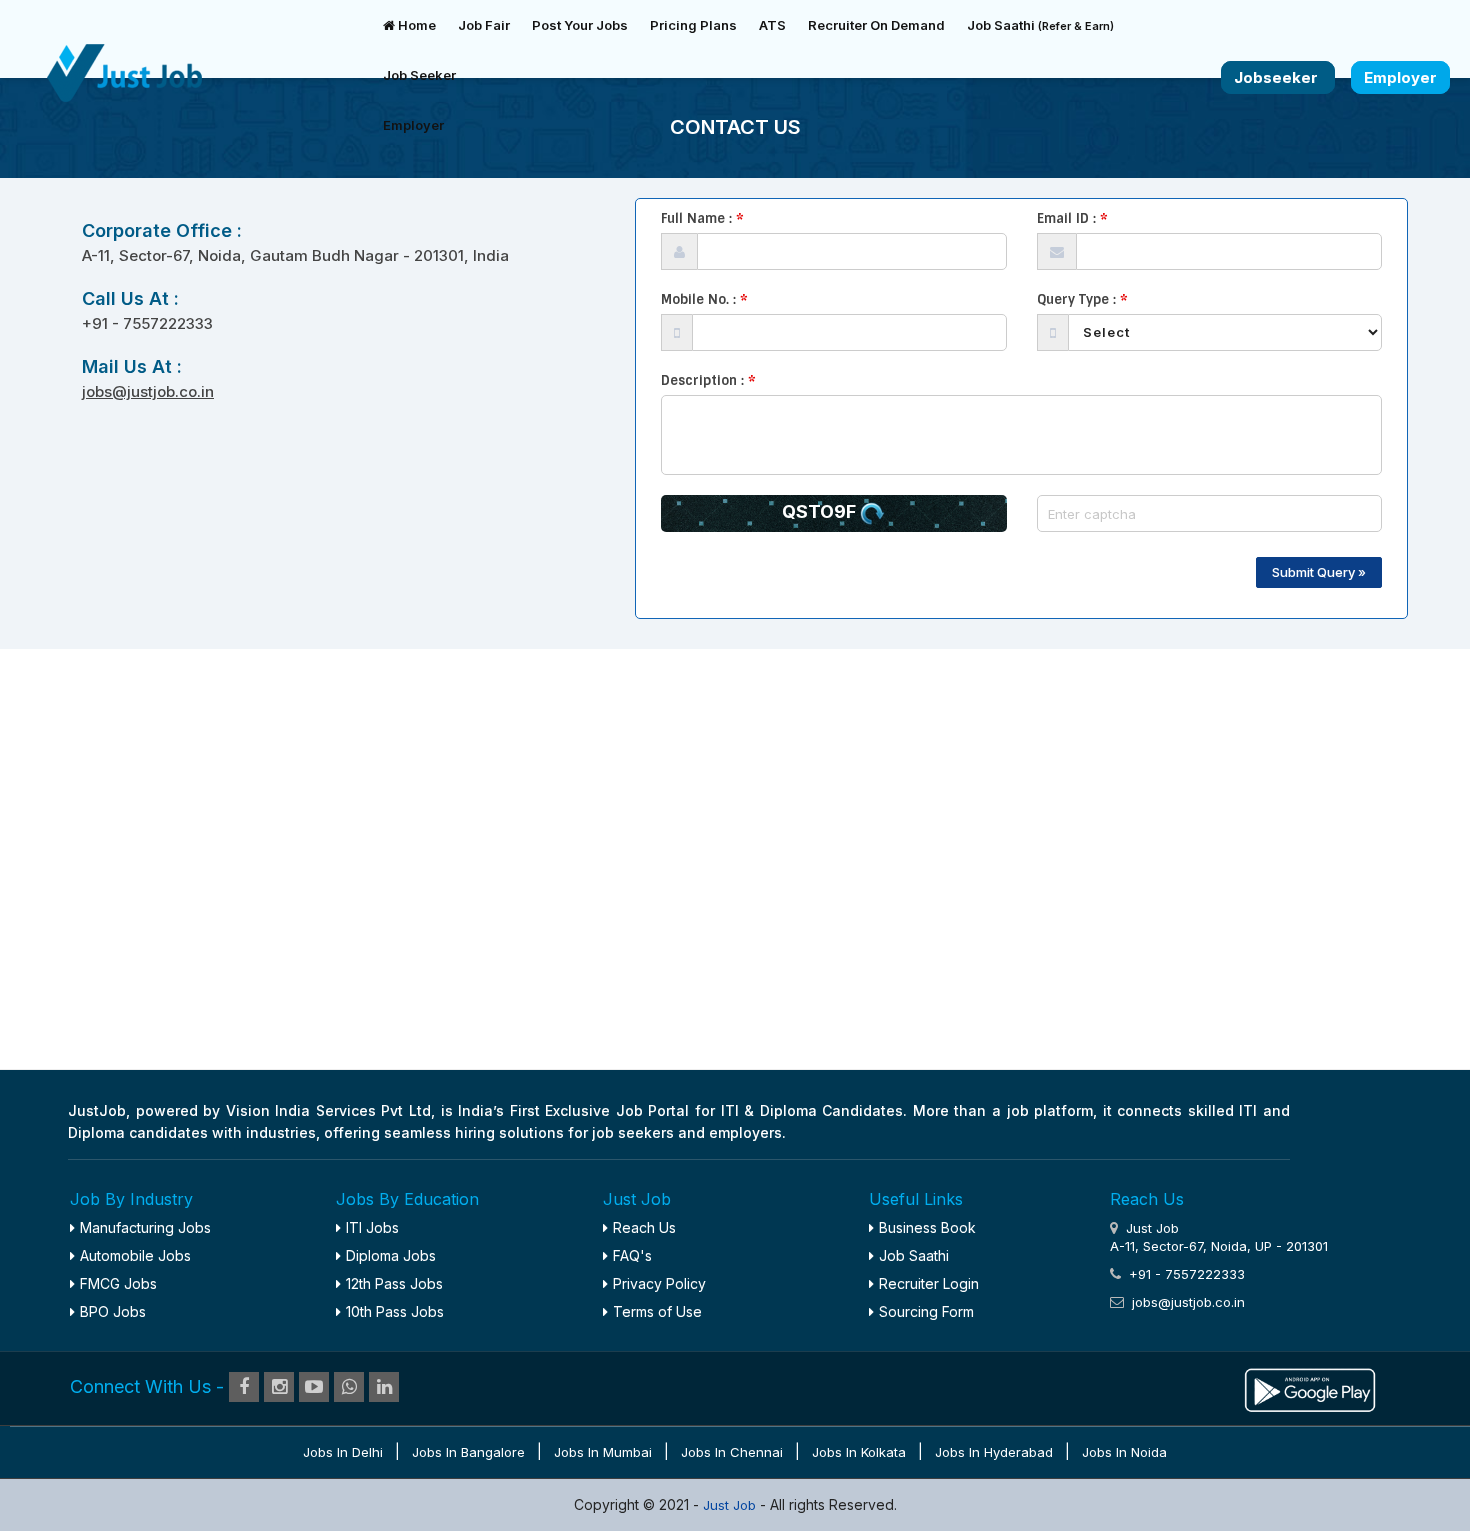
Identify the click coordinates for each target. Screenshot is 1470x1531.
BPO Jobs (113, 1311)
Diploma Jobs (391, 1255)
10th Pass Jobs (395, 1311)
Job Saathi (1040, 25)
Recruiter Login (929, 1283)
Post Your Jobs (580, 25)
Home (415, 25)
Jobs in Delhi (343, 1452)
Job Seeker (419, 75)
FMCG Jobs (118, 1283)
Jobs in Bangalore (468, 1452)
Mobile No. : (704, 299)
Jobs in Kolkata (859, 1452)
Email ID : (1072, 218)
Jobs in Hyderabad (994, 1452)
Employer (413, 125)
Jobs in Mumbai (603, 1452)
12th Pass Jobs (394, 1283)
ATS (772, 25)
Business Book (927, 1227)
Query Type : (1082, 299)
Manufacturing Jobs (145, 1227)
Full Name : (702, 218)
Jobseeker (1278, 77)
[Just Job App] (1310, 1388)
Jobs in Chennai (732, 1452)
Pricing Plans (693, 25)
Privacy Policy (659, 1283)
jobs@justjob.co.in (148, 391)
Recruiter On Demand (876, 25)
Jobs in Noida (1124, 1452)
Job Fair (484, 25)
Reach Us (644, 1227)
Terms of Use (657, 1311)
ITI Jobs (372, 1227)
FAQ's (632, 1255)
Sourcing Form (926, 1311)
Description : (708, 380)
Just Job (731, 1505)
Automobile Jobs (135, 1255)
